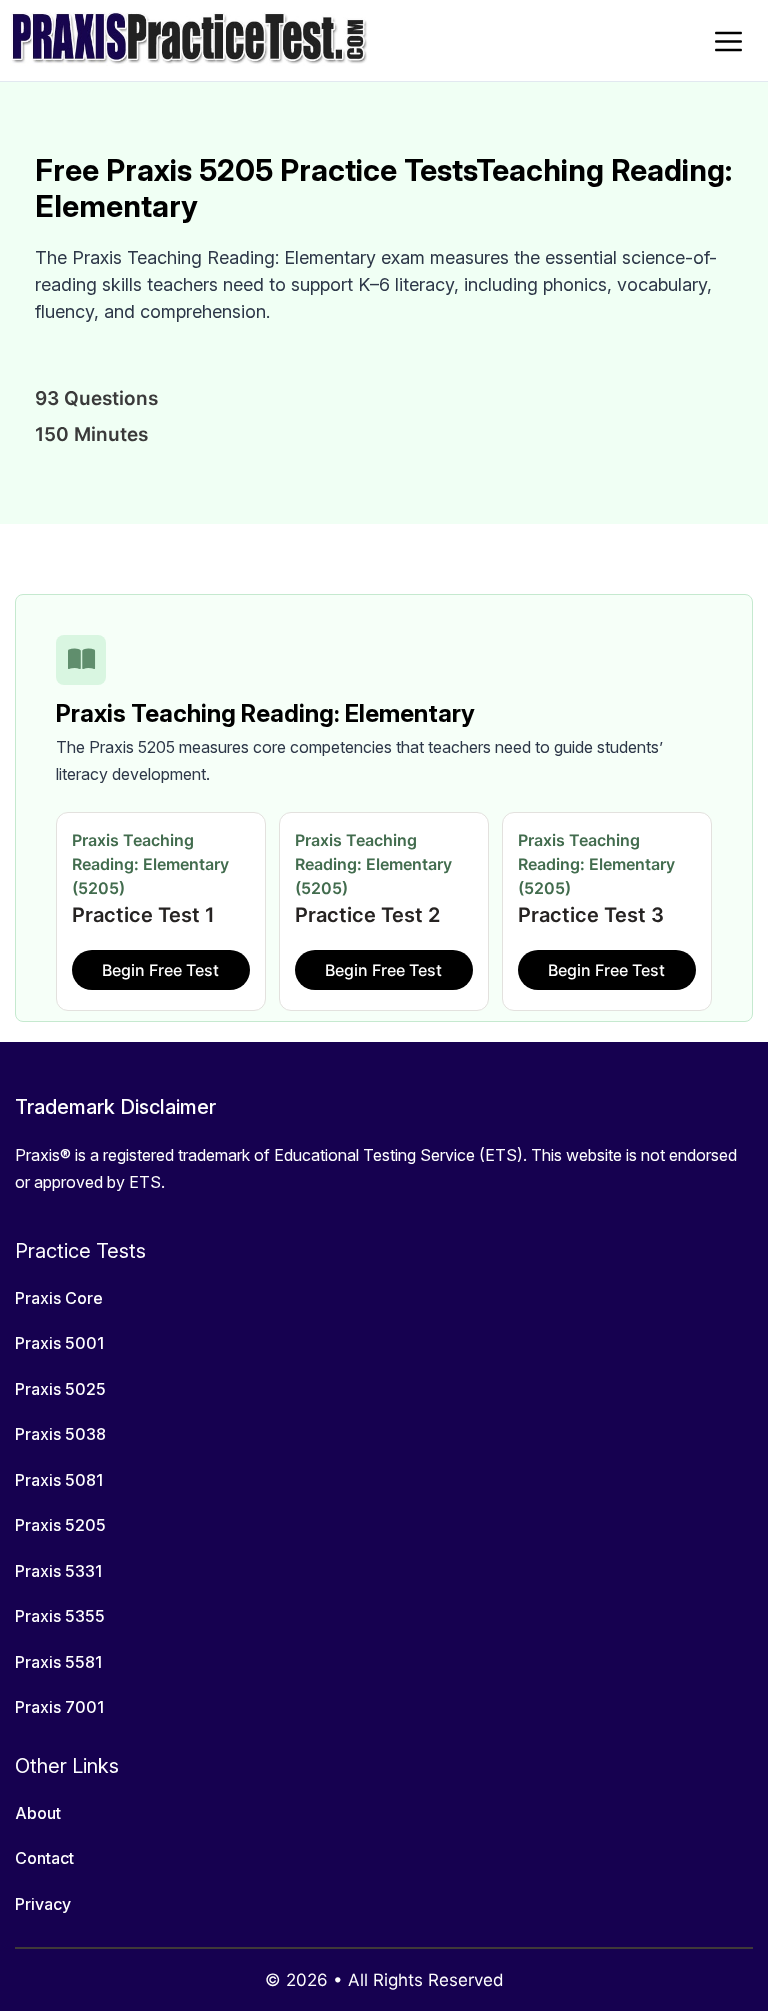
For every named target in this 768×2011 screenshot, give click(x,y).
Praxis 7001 (59, 1707)
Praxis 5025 (60, 1389)
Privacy (43, 1904)
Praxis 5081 (59, 1480)
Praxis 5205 (60, 1525)
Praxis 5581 (58, 1662)
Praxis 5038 (60, 1434)
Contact (44, 1858)
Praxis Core (59, 1298)
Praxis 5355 (60, 1616)
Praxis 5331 (58, 1571)
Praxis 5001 (59, 1343)
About (38, 1813)
